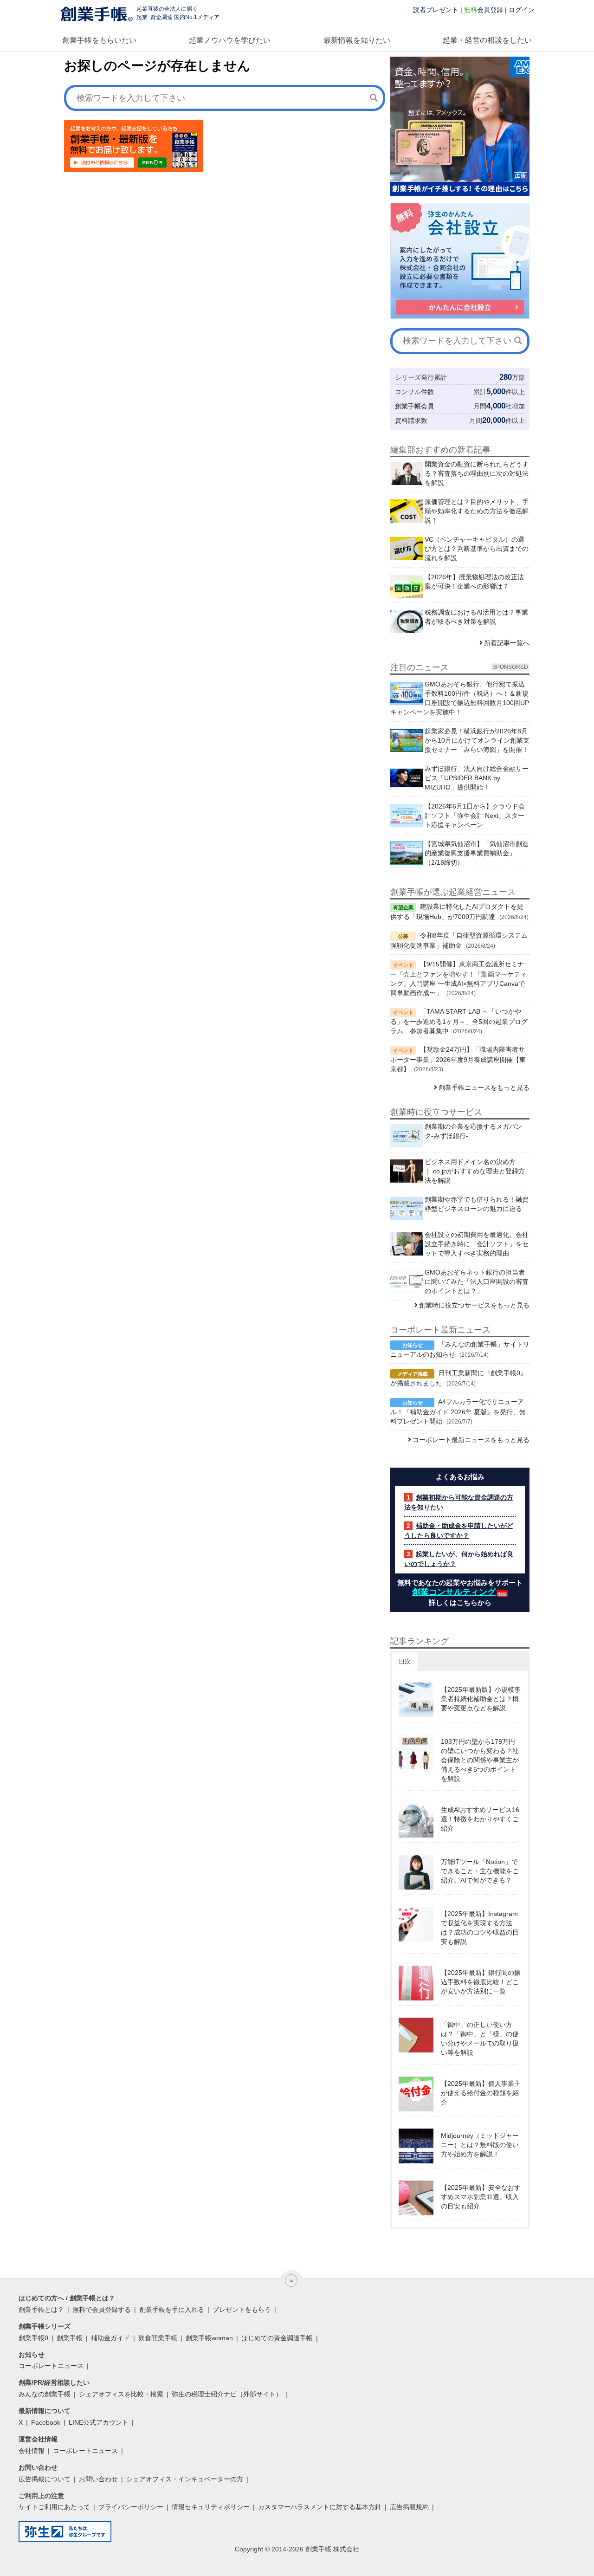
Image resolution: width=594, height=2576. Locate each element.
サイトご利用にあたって (54, 2507)
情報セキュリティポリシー (211, 2507)
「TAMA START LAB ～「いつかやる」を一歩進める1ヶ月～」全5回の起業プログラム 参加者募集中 (459, 1021)
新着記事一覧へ (507, 643)
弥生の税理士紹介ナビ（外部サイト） (227, 2394)
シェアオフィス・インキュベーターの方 (185, 2479)
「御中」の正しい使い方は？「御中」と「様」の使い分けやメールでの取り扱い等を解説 (480, 2039)
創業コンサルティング (454, 1592)
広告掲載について (45, 2479)
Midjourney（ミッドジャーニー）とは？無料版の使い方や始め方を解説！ (480, 2145)
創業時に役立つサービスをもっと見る (474, 1305)
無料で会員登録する (102, 2310)
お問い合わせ (98, 2479)
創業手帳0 (33, 2338)
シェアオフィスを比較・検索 (121, 2394)
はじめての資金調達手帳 (277, 2338)
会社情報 (32, 2451)
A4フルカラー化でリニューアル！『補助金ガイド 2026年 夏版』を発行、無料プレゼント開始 (458, 1411)
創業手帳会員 (414, 406)
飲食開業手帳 (158, 2338)
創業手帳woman (209, 2338)
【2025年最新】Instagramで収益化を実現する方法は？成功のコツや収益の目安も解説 (480, 1928)
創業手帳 (70, 2338)
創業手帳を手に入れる (172, 2310)
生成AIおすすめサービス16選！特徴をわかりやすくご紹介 (480, 1819)
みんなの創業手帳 (45, 2394)
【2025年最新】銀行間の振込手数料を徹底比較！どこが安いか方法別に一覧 (481, 1982)
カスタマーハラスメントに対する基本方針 (320, 2507)
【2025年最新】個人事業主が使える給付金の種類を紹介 (481, 2093)
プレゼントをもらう (242, 2310)
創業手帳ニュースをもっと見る (484, 1087)
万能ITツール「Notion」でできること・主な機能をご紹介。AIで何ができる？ (480, 1871)
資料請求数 (411, 421)
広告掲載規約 (409, 2507)
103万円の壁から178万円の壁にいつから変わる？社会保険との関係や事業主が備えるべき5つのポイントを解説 (480, 1760)
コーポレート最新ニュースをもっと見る (471, 1440)
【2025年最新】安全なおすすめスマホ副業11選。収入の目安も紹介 (481, 2197)
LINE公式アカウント (99, 2422)
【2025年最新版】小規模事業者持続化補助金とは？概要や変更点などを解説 (481, 1699)
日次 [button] (405, 1661)
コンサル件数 (414, 392)
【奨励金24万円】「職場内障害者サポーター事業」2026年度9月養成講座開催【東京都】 (458, 1059)
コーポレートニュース (51, 2366)
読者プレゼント (436, 10)
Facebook (46, 2422)
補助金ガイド (110, 2338)
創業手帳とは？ (41, 2310)
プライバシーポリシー (131, 2507)
